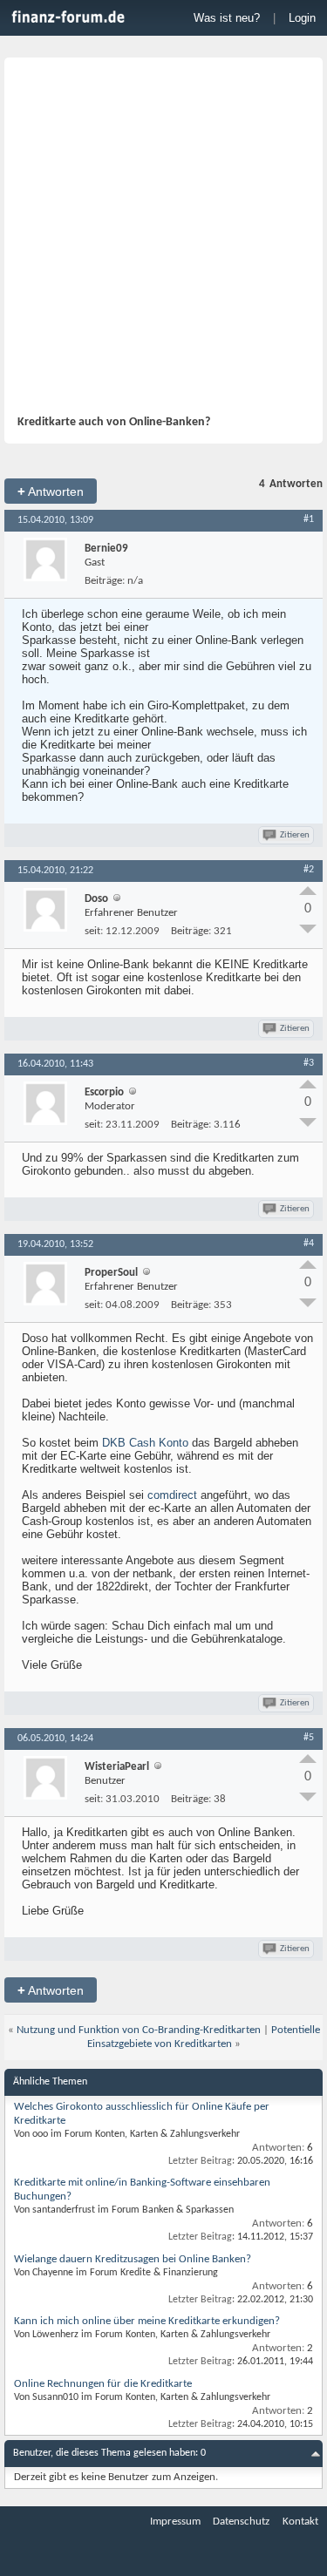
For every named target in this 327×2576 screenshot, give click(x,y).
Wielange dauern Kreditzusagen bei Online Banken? (133, 2259)
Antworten (51, 491)
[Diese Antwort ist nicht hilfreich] (308, 929)
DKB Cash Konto (145, 1443)
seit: (94, 931)
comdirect (172, 1495)
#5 (309, 1738)
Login (302, 18)
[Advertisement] (163, 243)
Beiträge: (105, 581)
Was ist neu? (227, 18)
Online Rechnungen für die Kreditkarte (103, 2384)
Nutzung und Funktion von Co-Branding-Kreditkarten (139, 2030)
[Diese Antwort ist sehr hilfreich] (308, 891)
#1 (309, 519)
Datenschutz (241, 2522)
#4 (309, 1244)
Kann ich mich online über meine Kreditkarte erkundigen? (147, 2321)
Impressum (175, 2522)
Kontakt (300, 2522)
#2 (309, 870)
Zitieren (295, 835)
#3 (309, 1063)
